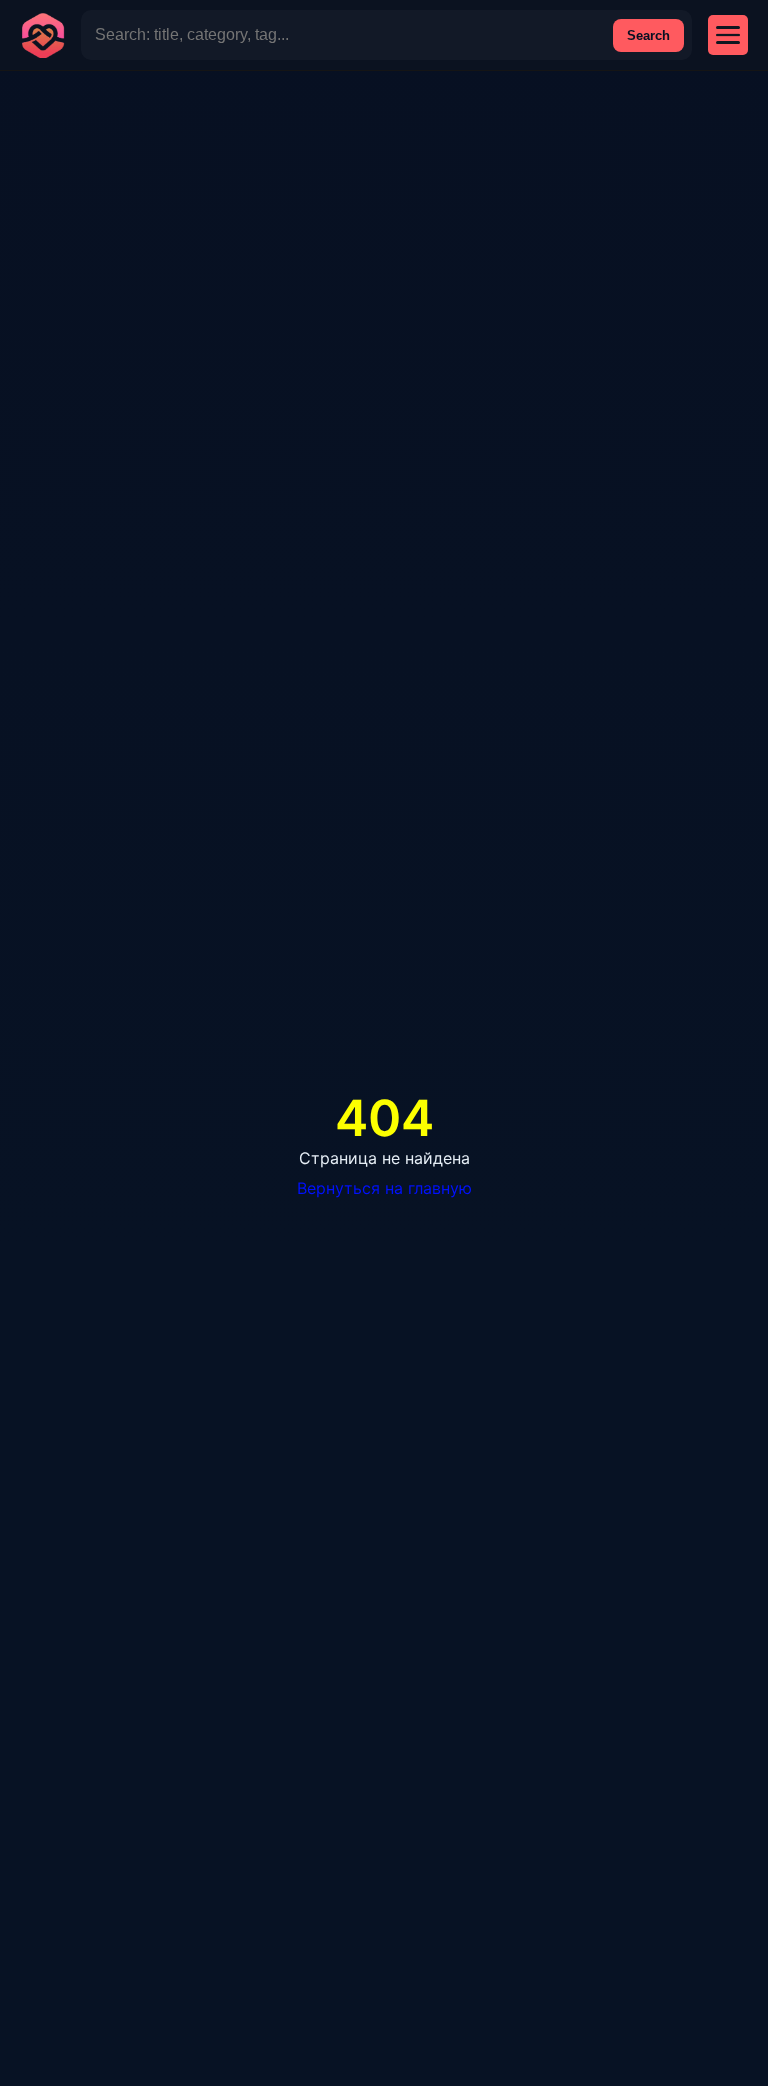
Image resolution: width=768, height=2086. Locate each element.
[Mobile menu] (728, 35)
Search (648, 35)
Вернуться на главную (384, 1188)
